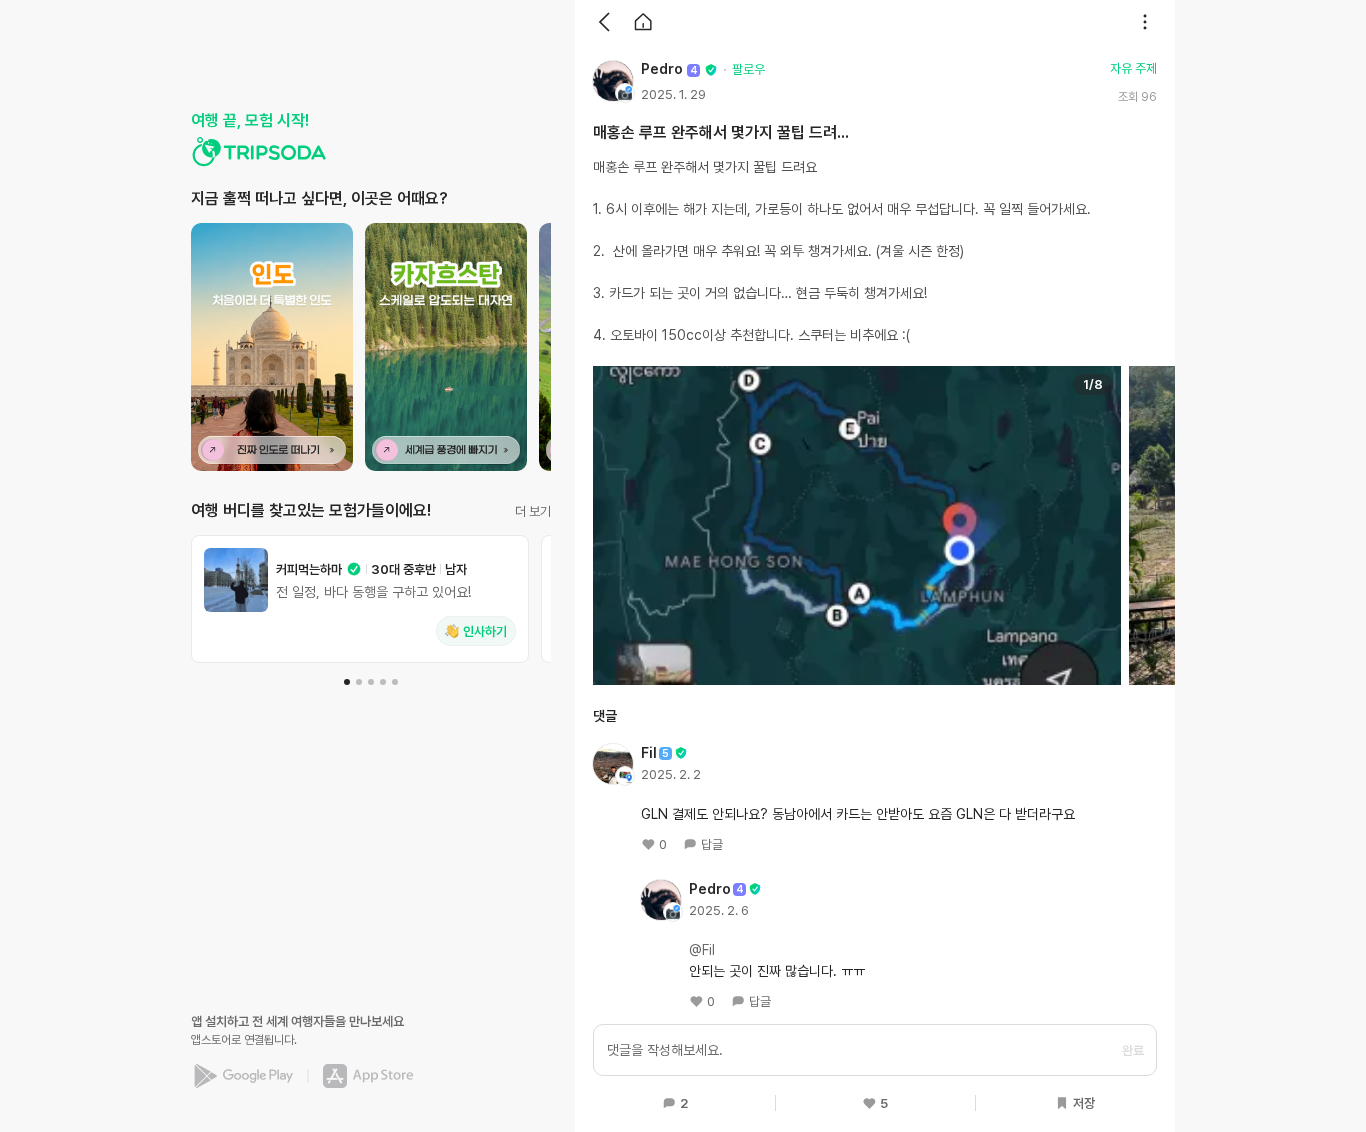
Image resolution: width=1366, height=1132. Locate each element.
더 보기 (533, 511)
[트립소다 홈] (259, 152)
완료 (1133, 1050)
